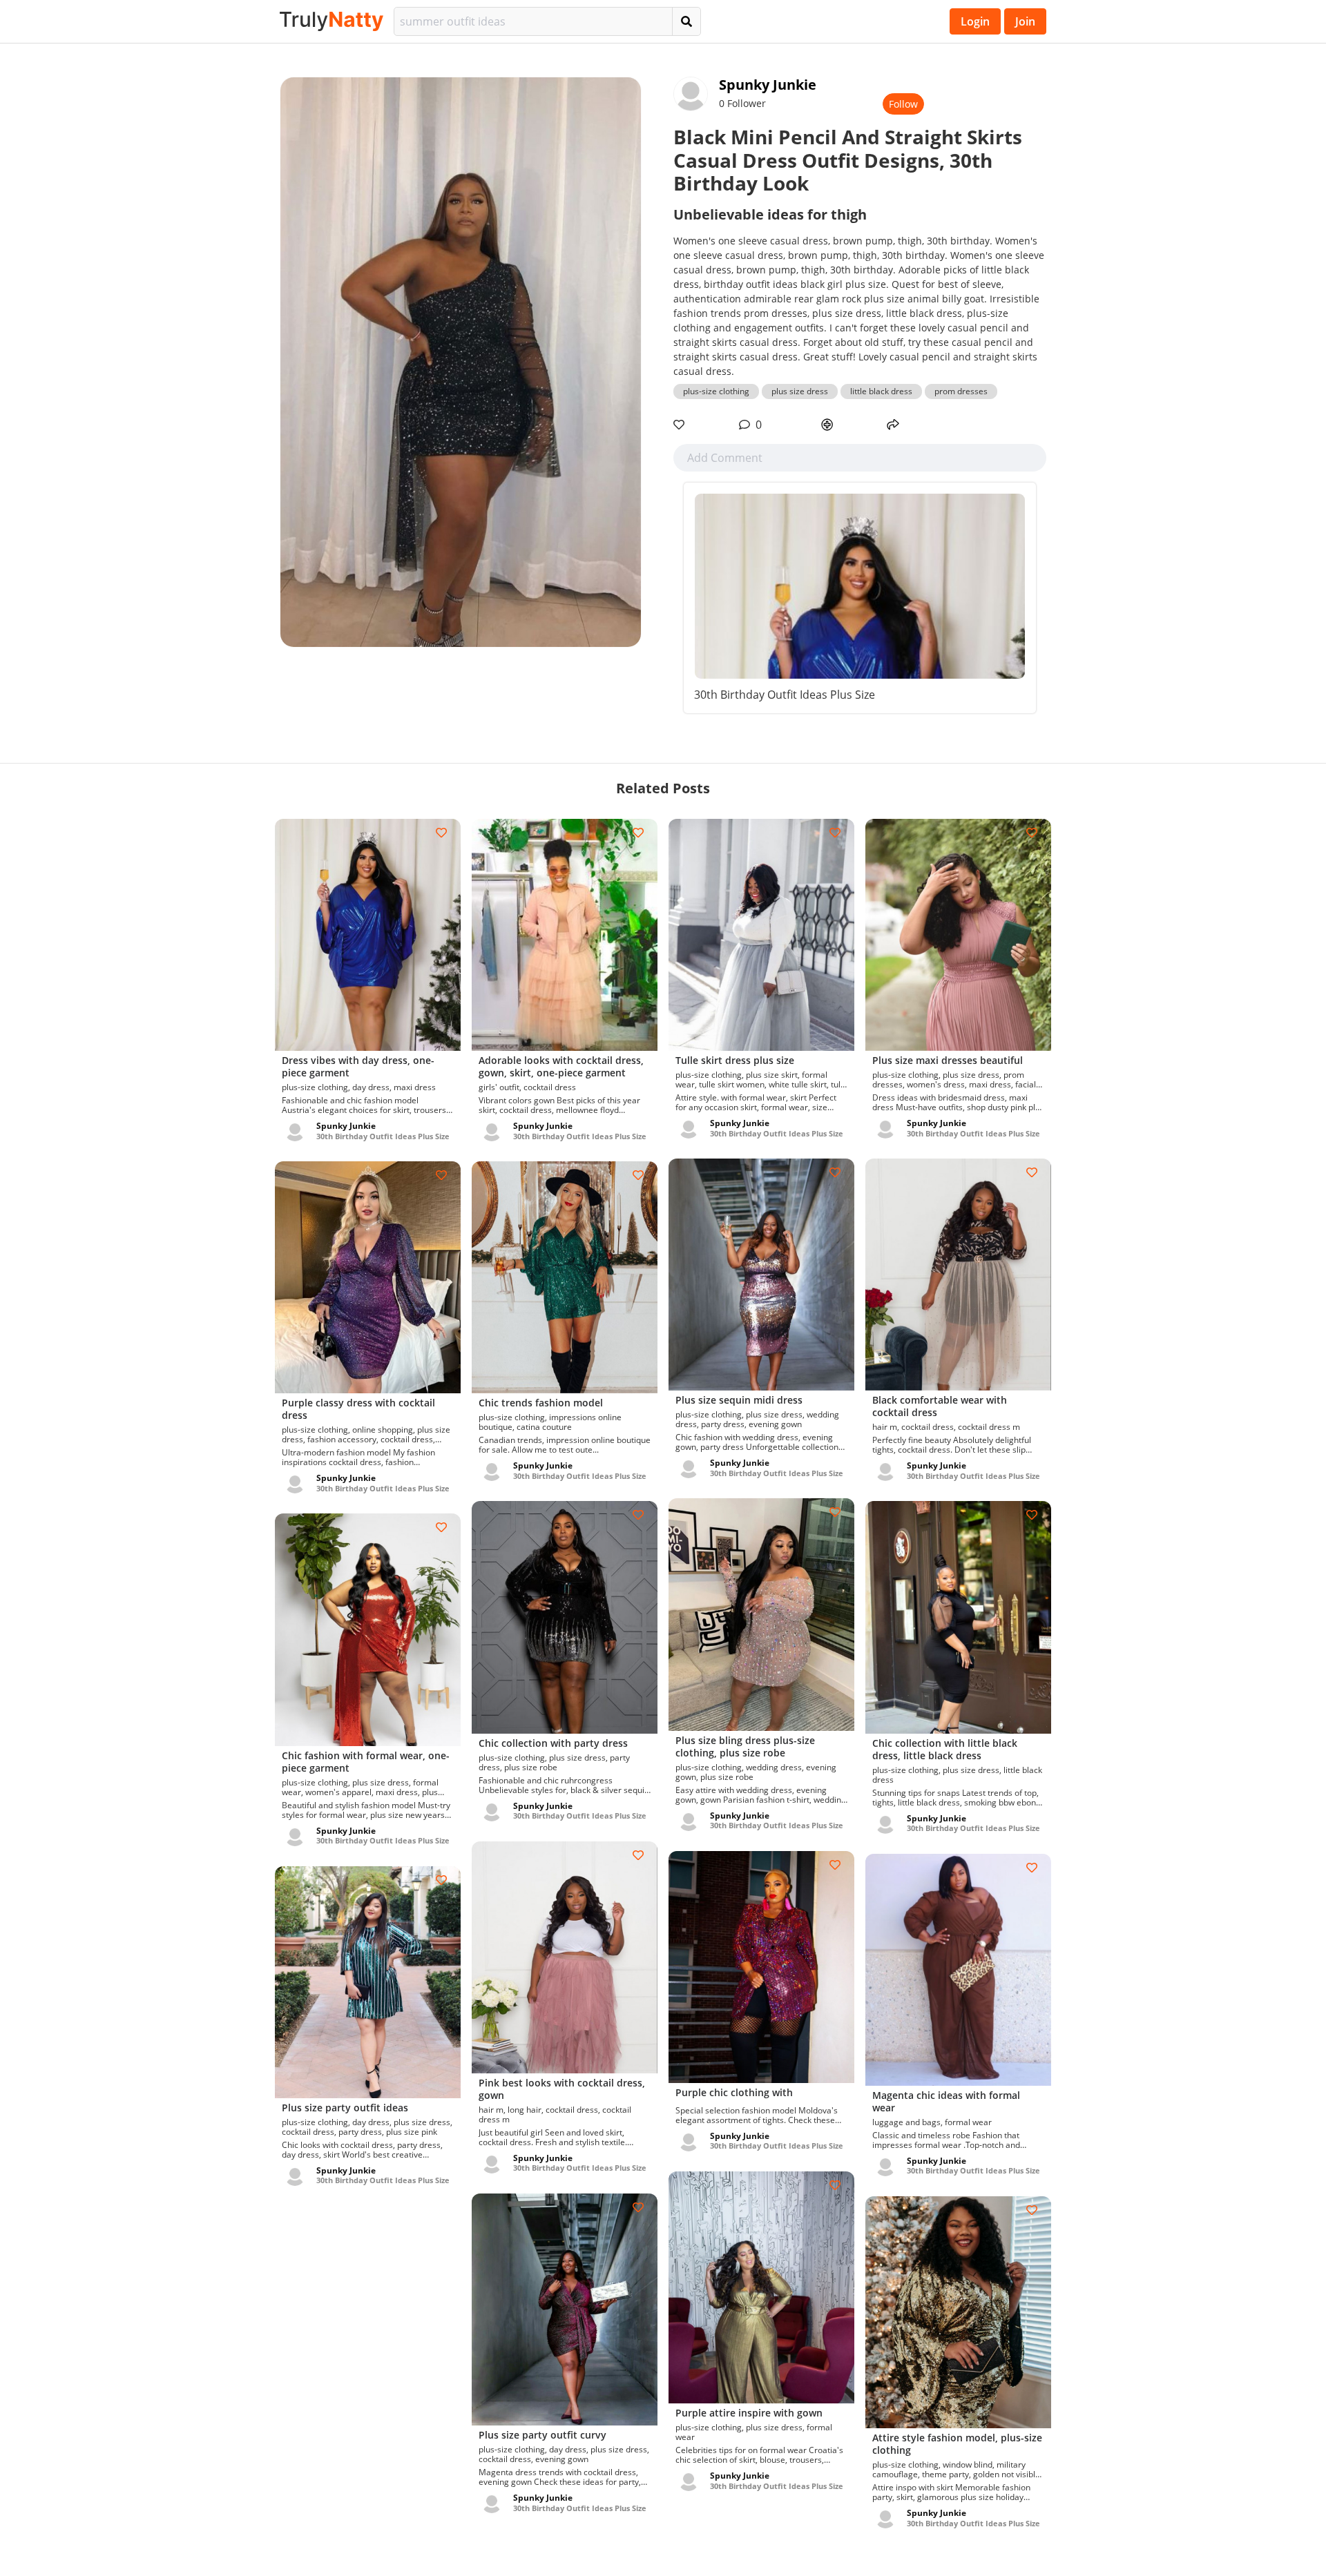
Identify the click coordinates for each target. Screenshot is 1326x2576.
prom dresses (961, 391)
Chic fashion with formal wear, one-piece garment (366, 1762)
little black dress (881, 391)
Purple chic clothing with (734, 2092)
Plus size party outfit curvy (542, 2435)
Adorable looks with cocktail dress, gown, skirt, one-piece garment (561, 1066)
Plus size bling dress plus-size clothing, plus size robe (745, 1746)
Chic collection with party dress (553, 1743)
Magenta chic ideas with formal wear (946, 2101)
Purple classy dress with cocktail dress (358, 1409)
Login (975, 21)
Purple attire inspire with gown (749, 2413)
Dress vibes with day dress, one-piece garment (358, 1066)
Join (1025, 21)
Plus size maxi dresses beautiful (948, 1060)
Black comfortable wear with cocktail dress (940, 1406)
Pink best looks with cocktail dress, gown (562, 2089)
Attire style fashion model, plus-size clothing (957, 2444)
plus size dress (800, 391)
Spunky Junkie (768, 85)
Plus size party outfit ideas (345, 2108)
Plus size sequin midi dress (739, 1400)
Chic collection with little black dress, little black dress (945, 1749)
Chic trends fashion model (541, 1403)
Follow (903, 104)
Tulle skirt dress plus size (735, 1060)
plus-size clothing (716, 391)
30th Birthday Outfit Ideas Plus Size (785, 695)
